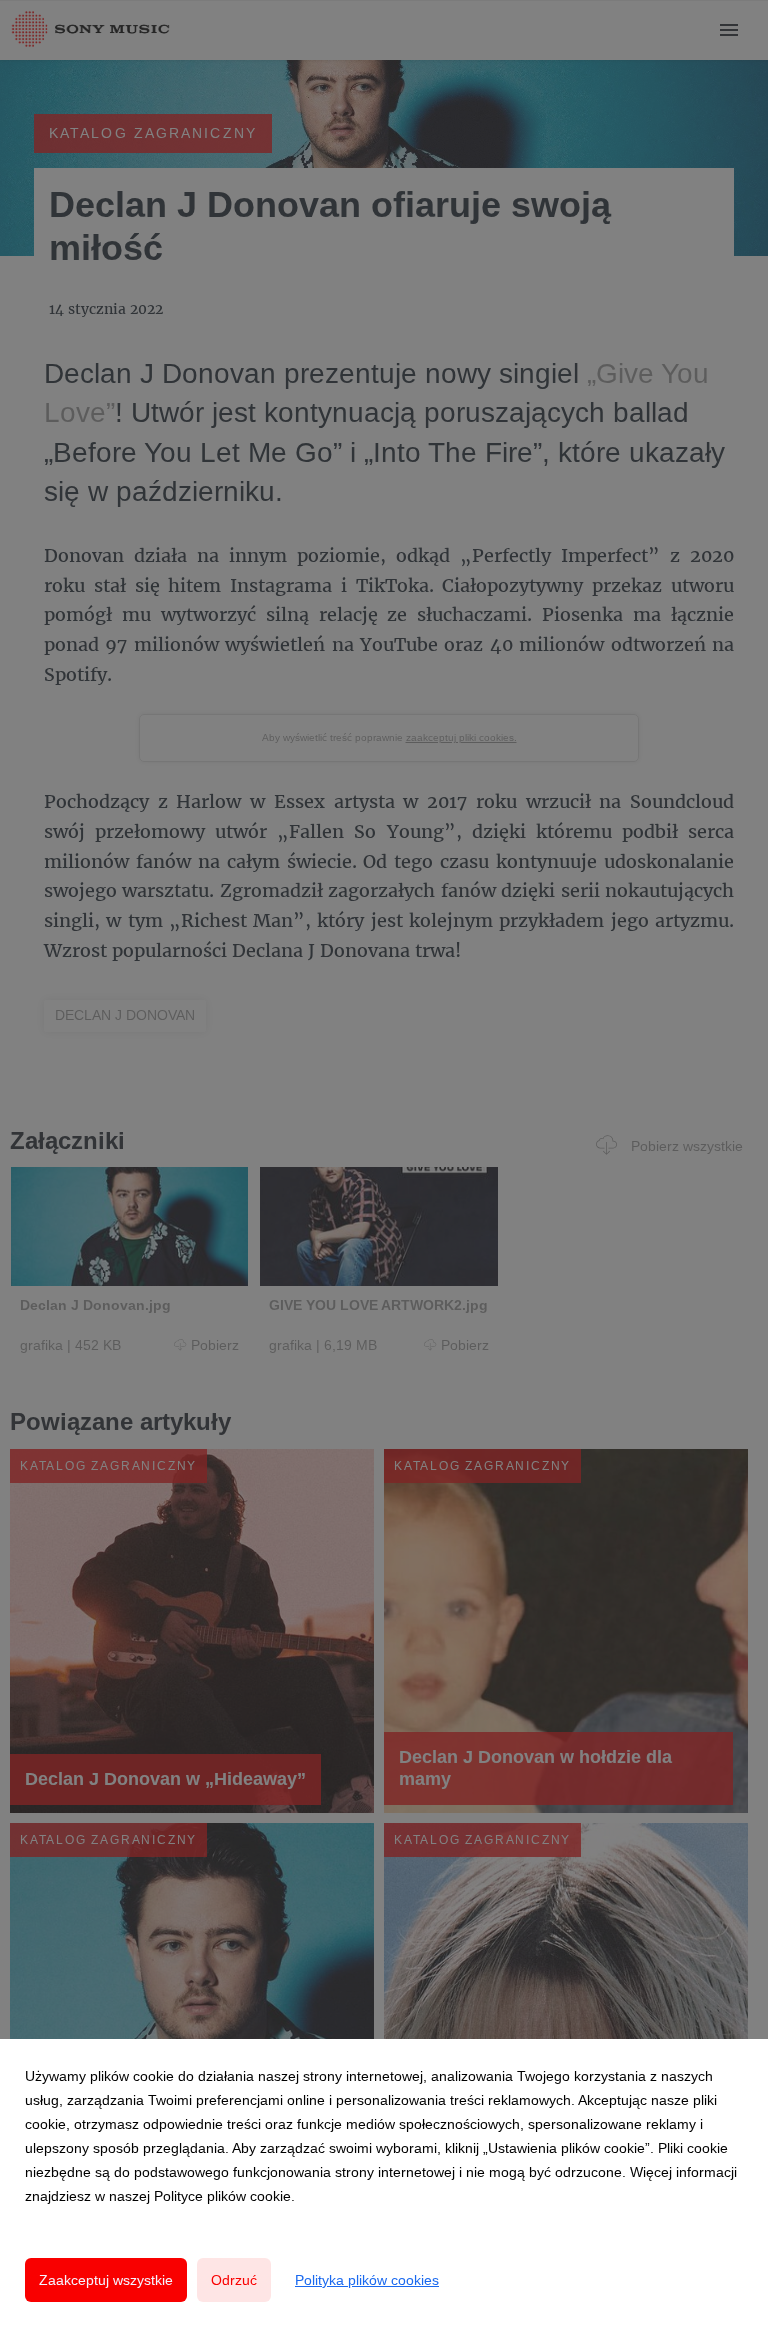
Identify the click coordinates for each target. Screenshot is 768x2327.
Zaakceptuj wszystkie (106, 2280)
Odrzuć (234, 2280)
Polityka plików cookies (367, 2280)
